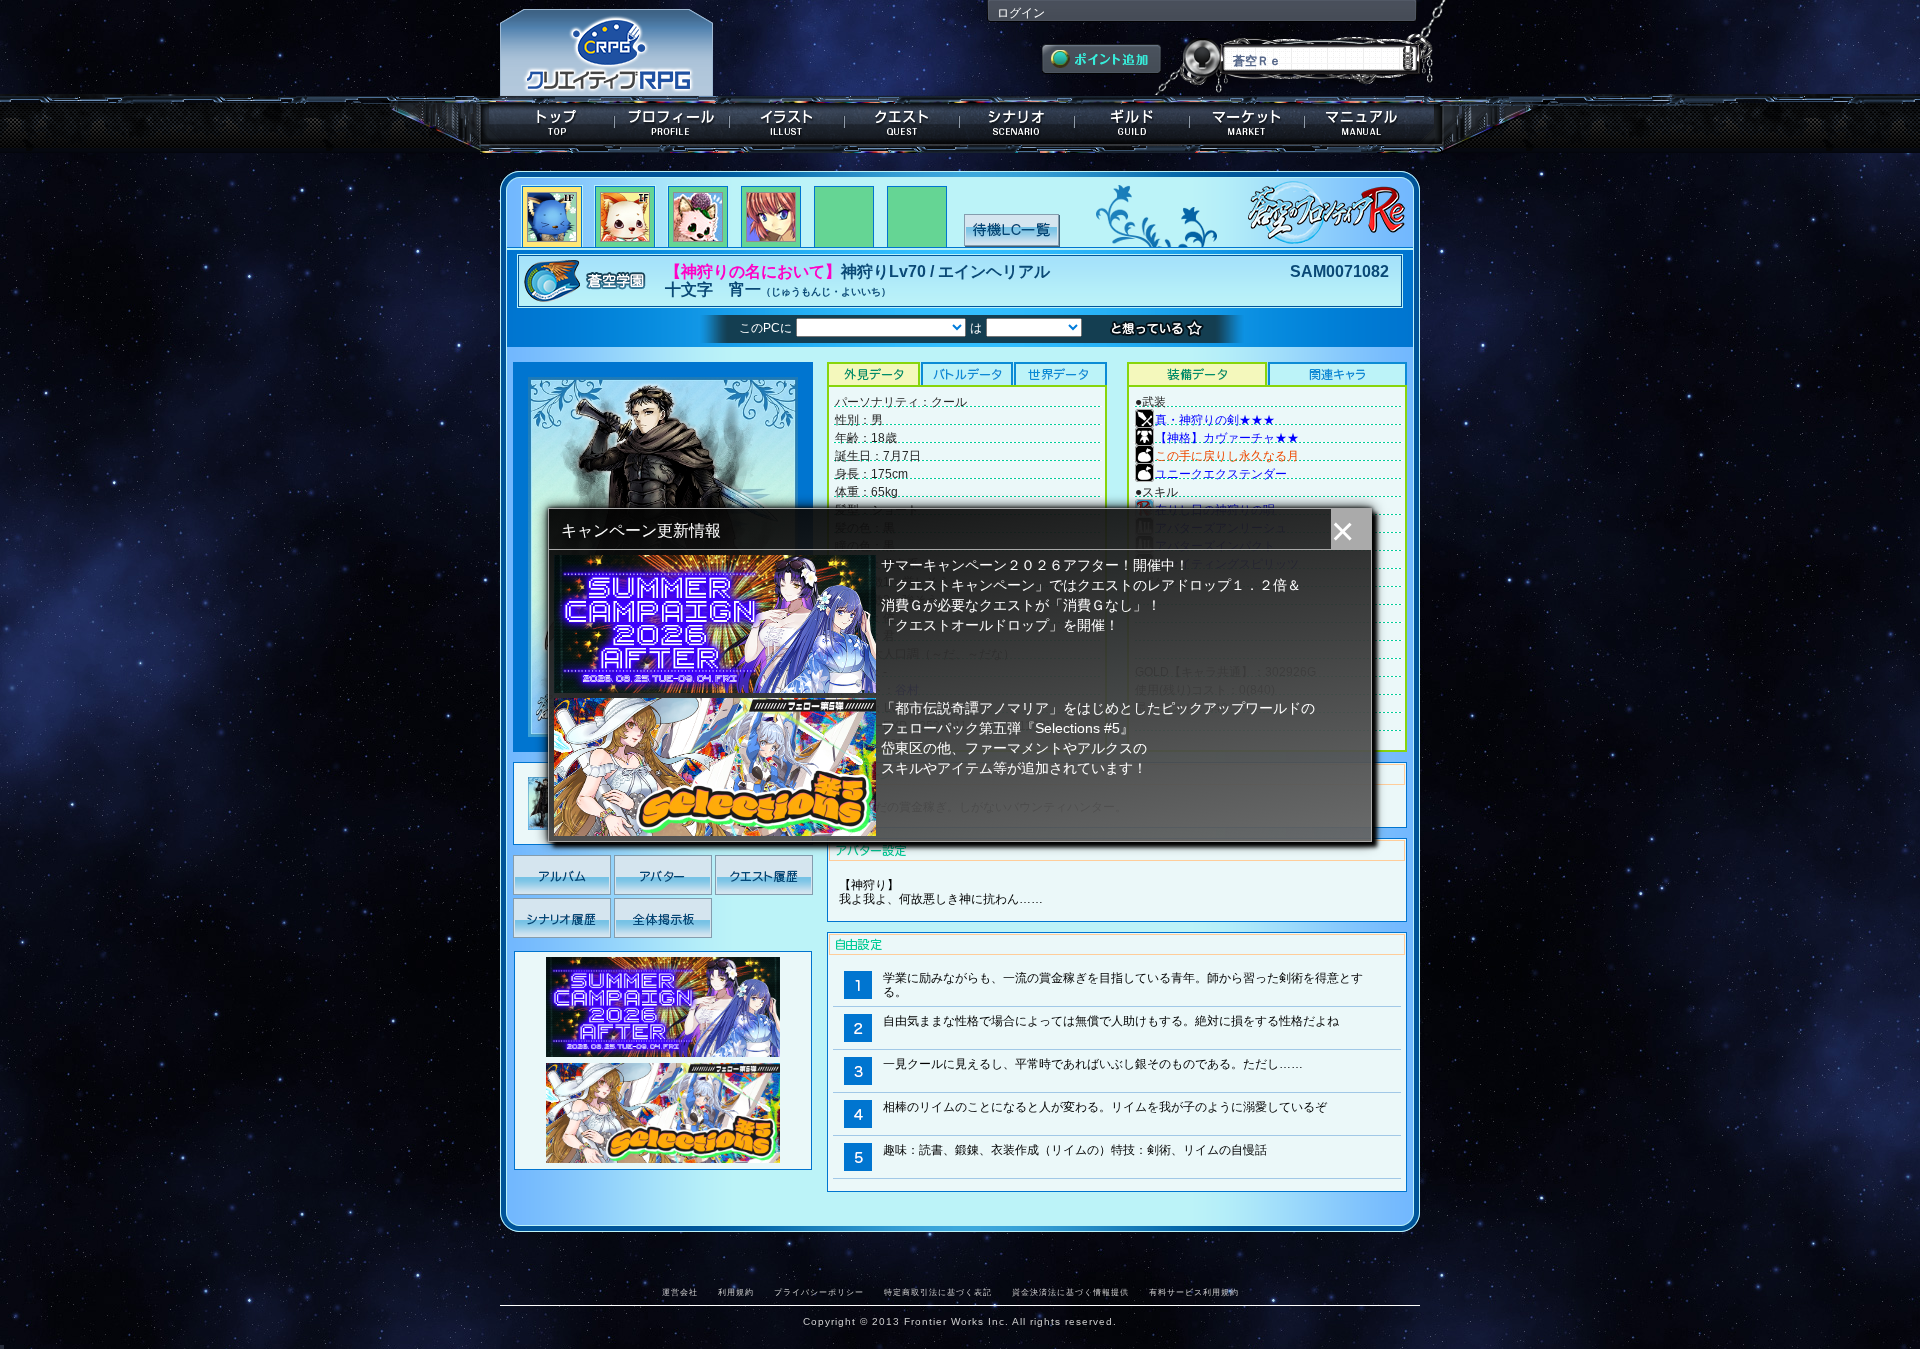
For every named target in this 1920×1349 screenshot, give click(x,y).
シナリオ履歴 (562, 918)
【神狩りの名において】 (753, 271)
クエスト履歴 (764, 875)
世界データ (1060, 374)
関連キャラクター (1337, 374)
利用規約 (736, 1292)
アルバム (562, 875)
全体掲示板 (663, 918)
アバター (663, 875)
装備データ (1197, 374)
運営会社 (680, 1292)
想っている (1161, 329)
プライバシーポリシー (819, 1292)
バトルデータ (966, 374)
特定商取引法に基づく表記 (938, 1292)
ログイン (1021, 13)
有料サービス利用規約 (1194, 1292)
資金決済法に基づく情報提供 (1070, 1292)
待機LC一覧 (1011, 229)
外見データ (873, 374)
